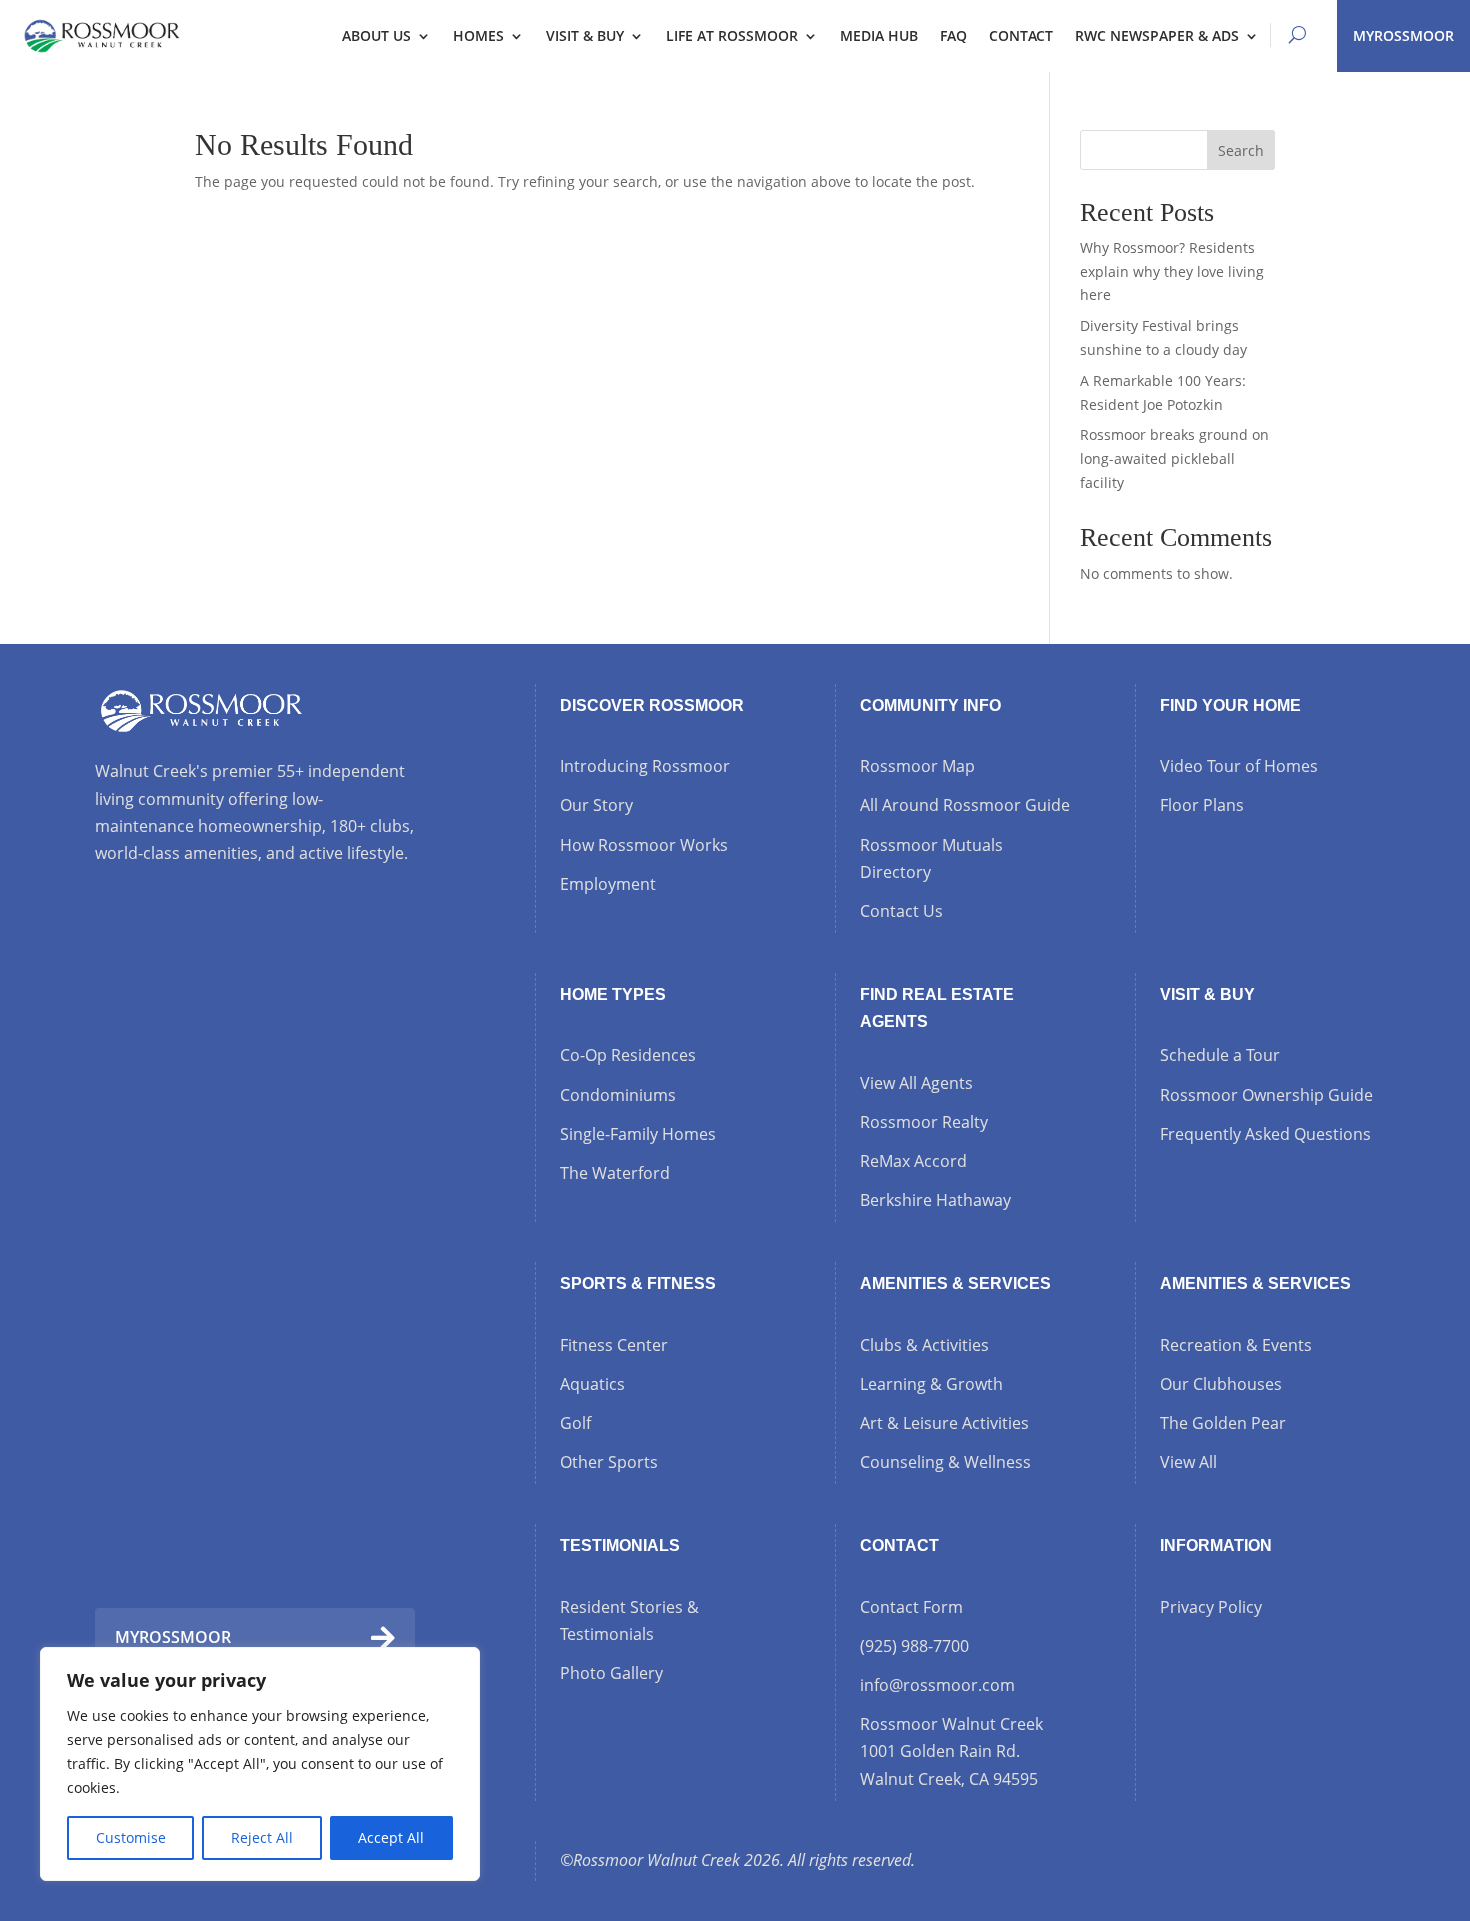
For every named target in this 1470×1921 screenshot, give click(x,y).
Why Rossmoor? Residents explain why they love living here (1172, 271)
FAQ (953, 35)
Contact (1021, 35)
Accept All (391, 1837)
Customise (131, 1837)
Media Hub (879, 35)
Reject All (262, 1837)
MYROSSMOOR (1403, 35)
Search (1241, 150)
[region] (260, 1764)
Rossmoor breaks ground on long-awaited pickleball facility (1174, 458)
